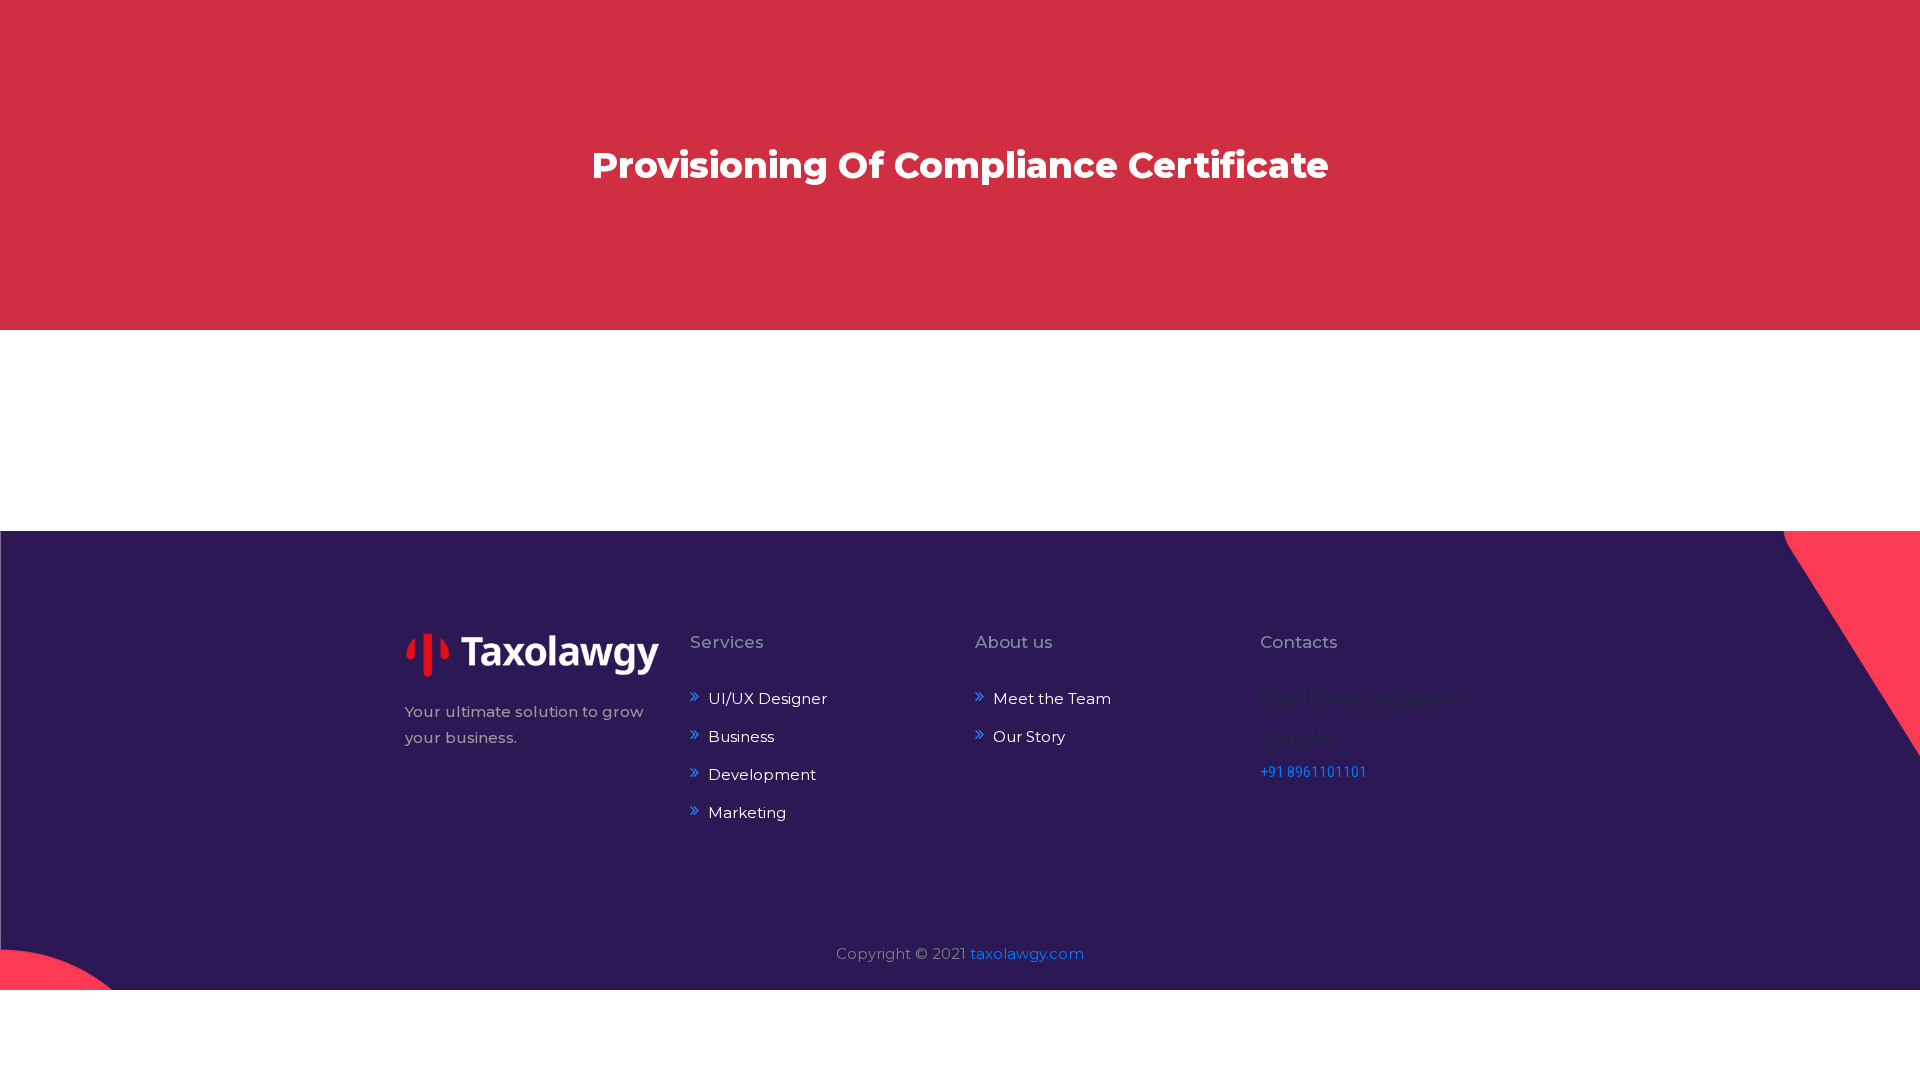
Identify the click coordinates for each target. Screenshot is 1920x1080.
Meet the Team (1052, 698)
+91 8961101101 (1313, 772)
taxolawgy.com (1027, 953)
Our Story (1029, 736)
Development (762, 774)
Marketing (747, 812)
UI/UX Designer (767, 698)
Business (741, 736)
